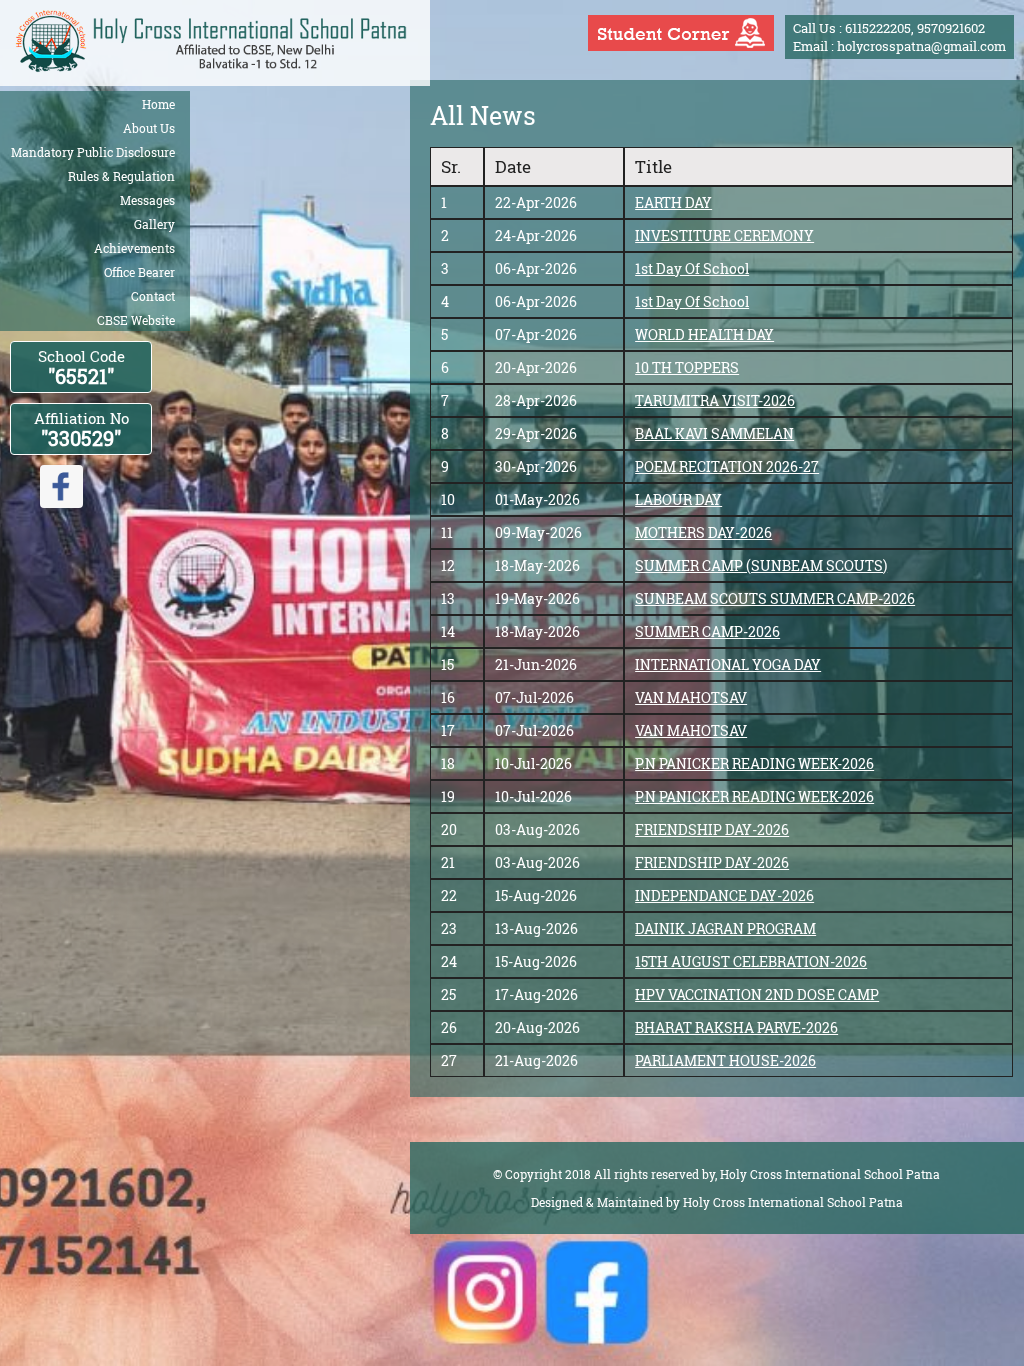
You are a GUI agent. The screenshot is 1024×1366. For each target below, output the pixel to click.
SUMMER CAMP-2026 (707, 631)
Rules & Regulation (121, 176)
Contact (153, 296)
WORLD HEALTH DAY (704, 334)
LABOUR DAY (678, 499)
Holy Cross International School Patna (793, 1202)
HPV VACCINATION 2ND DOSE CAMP (757, 994)
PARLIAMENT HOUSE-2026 (725, 1060)
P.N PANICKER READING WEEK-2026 (754, 763)
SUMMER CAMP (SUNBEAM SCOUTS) (761, 565)
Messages (147, 200)
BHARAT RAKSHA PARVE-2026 (736, 1027)
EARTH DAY (673, 202)
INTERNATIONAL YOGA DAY (728, 664)
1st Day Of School (692, 268)
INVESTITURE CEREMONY (724, 235)
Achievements (134, 248)
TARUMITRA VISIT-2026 (715, 400)
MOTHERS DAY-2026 (703, 532)
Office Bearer (139, 272)
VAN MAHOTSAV (691, 697)
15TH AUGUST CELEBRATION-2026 (751, 961)
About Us (149, 128)
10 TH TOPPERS (687, 367)
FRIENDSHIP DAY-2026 (712, 829)
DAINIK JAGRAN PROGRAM (725, 928)
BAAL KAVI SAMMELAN (714, 433)
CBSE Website (136, 320)
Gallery (154, 224)
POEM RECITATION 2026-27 (727, 466)
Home (158, 104)
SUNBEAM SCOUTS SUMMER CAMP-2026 (775, 598)
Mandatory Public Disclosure (93, 152)
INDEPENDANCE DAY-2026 (724, 895)
